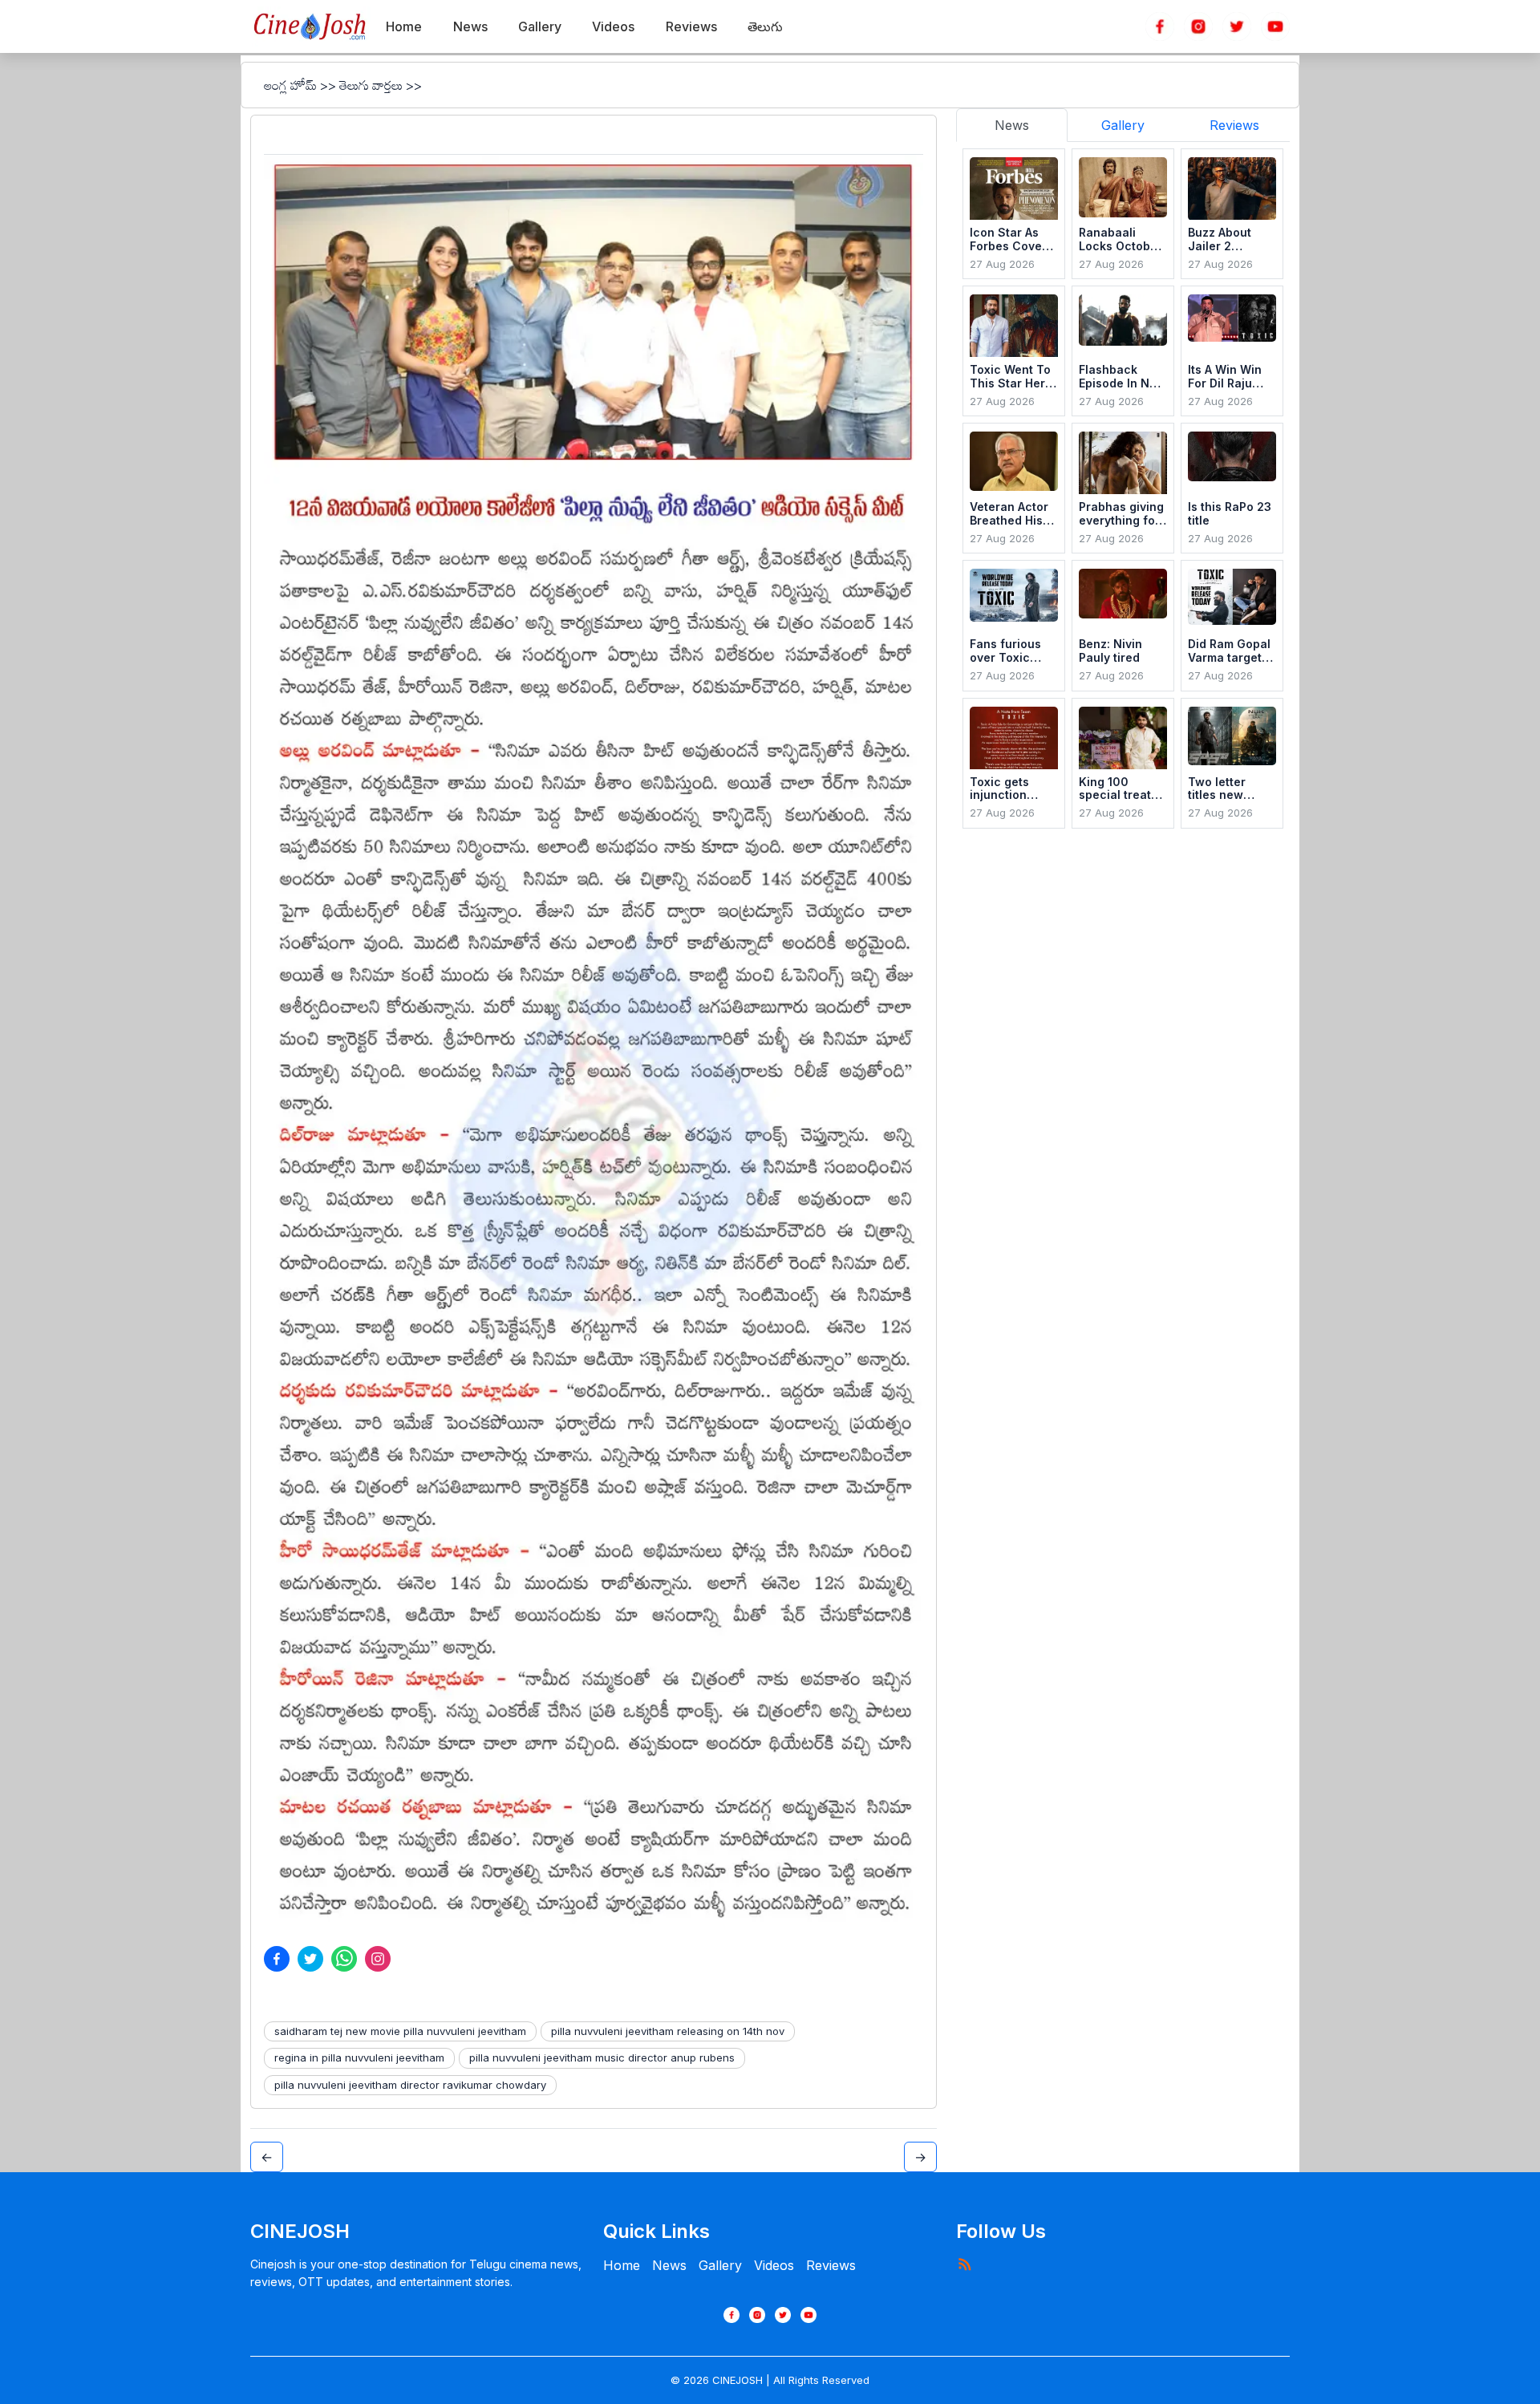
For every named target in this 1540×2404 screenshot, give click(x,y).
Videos (774, 2265)
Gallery (720, 2265)
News (669, 2265)
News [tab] (1012, 125)
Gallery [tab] (1123, 125)
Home (622, 2265)
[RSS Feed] (964, 2264)
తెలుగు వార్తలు (371, 85)
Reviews (831, 2265)
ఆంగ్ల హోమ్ (290, 85)
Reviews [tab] (1234, 125)
